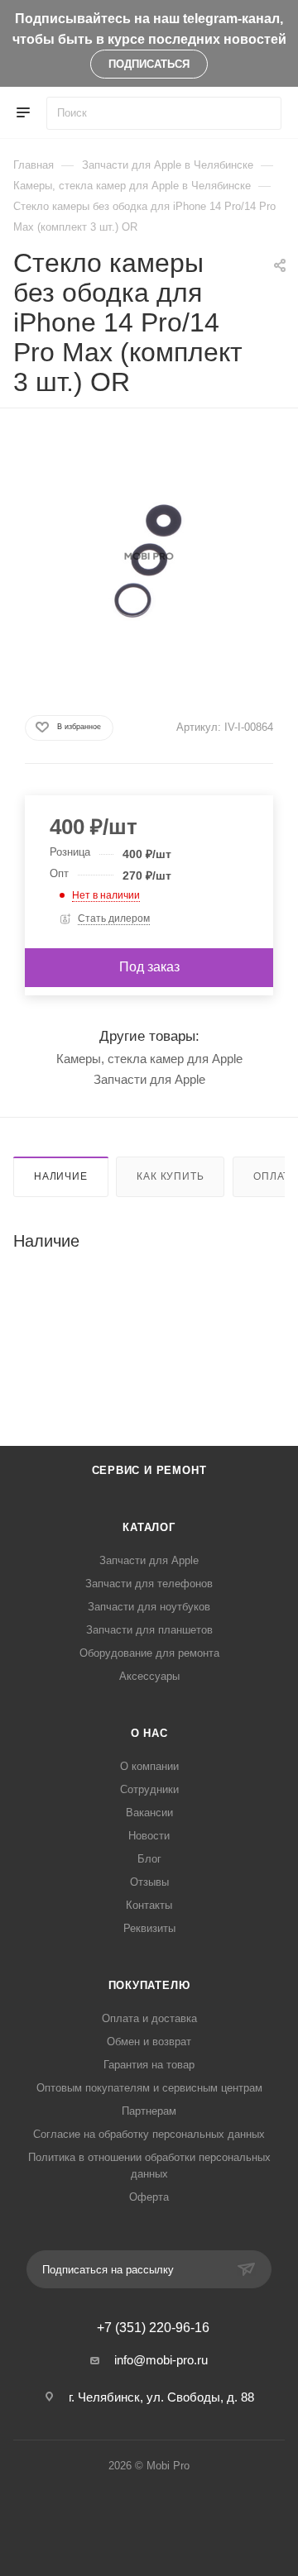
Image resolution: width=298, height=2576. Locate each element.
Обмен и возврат (149, 2042)
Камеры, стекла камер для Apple (149, 1059)
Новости (149, 1836)
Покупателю (149, 1985)
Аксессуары (149, 1676)
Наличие (61, 1176)
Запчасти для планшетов (149, 1630)
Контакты (149, 1905)
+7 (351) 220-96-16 (153, 2328)
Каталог (149, 1527)
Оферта (149, 2197)
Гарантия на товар (149, 2065)
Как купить (170, 1176)
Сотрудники (149, 1789)
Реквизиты (149, 1928)
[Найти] (261, 113)
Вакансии (149, 1813)
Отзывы (149, 1882)
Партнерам (149, 2111)
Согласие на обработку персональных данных (149, 2134)
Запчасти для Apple (149, 1079)
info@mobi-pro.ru (161, 2360)
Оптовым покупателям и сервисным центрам (149, 2088)
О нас (149, 1733)
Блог (149, 1859)
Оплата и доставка (149, 2018)
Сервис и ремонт (149, 1470)
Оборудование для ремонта (149, 1653)
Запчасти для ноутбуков (149, 1607)
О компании (149, 1766)
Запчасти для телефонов (149, 1584)
